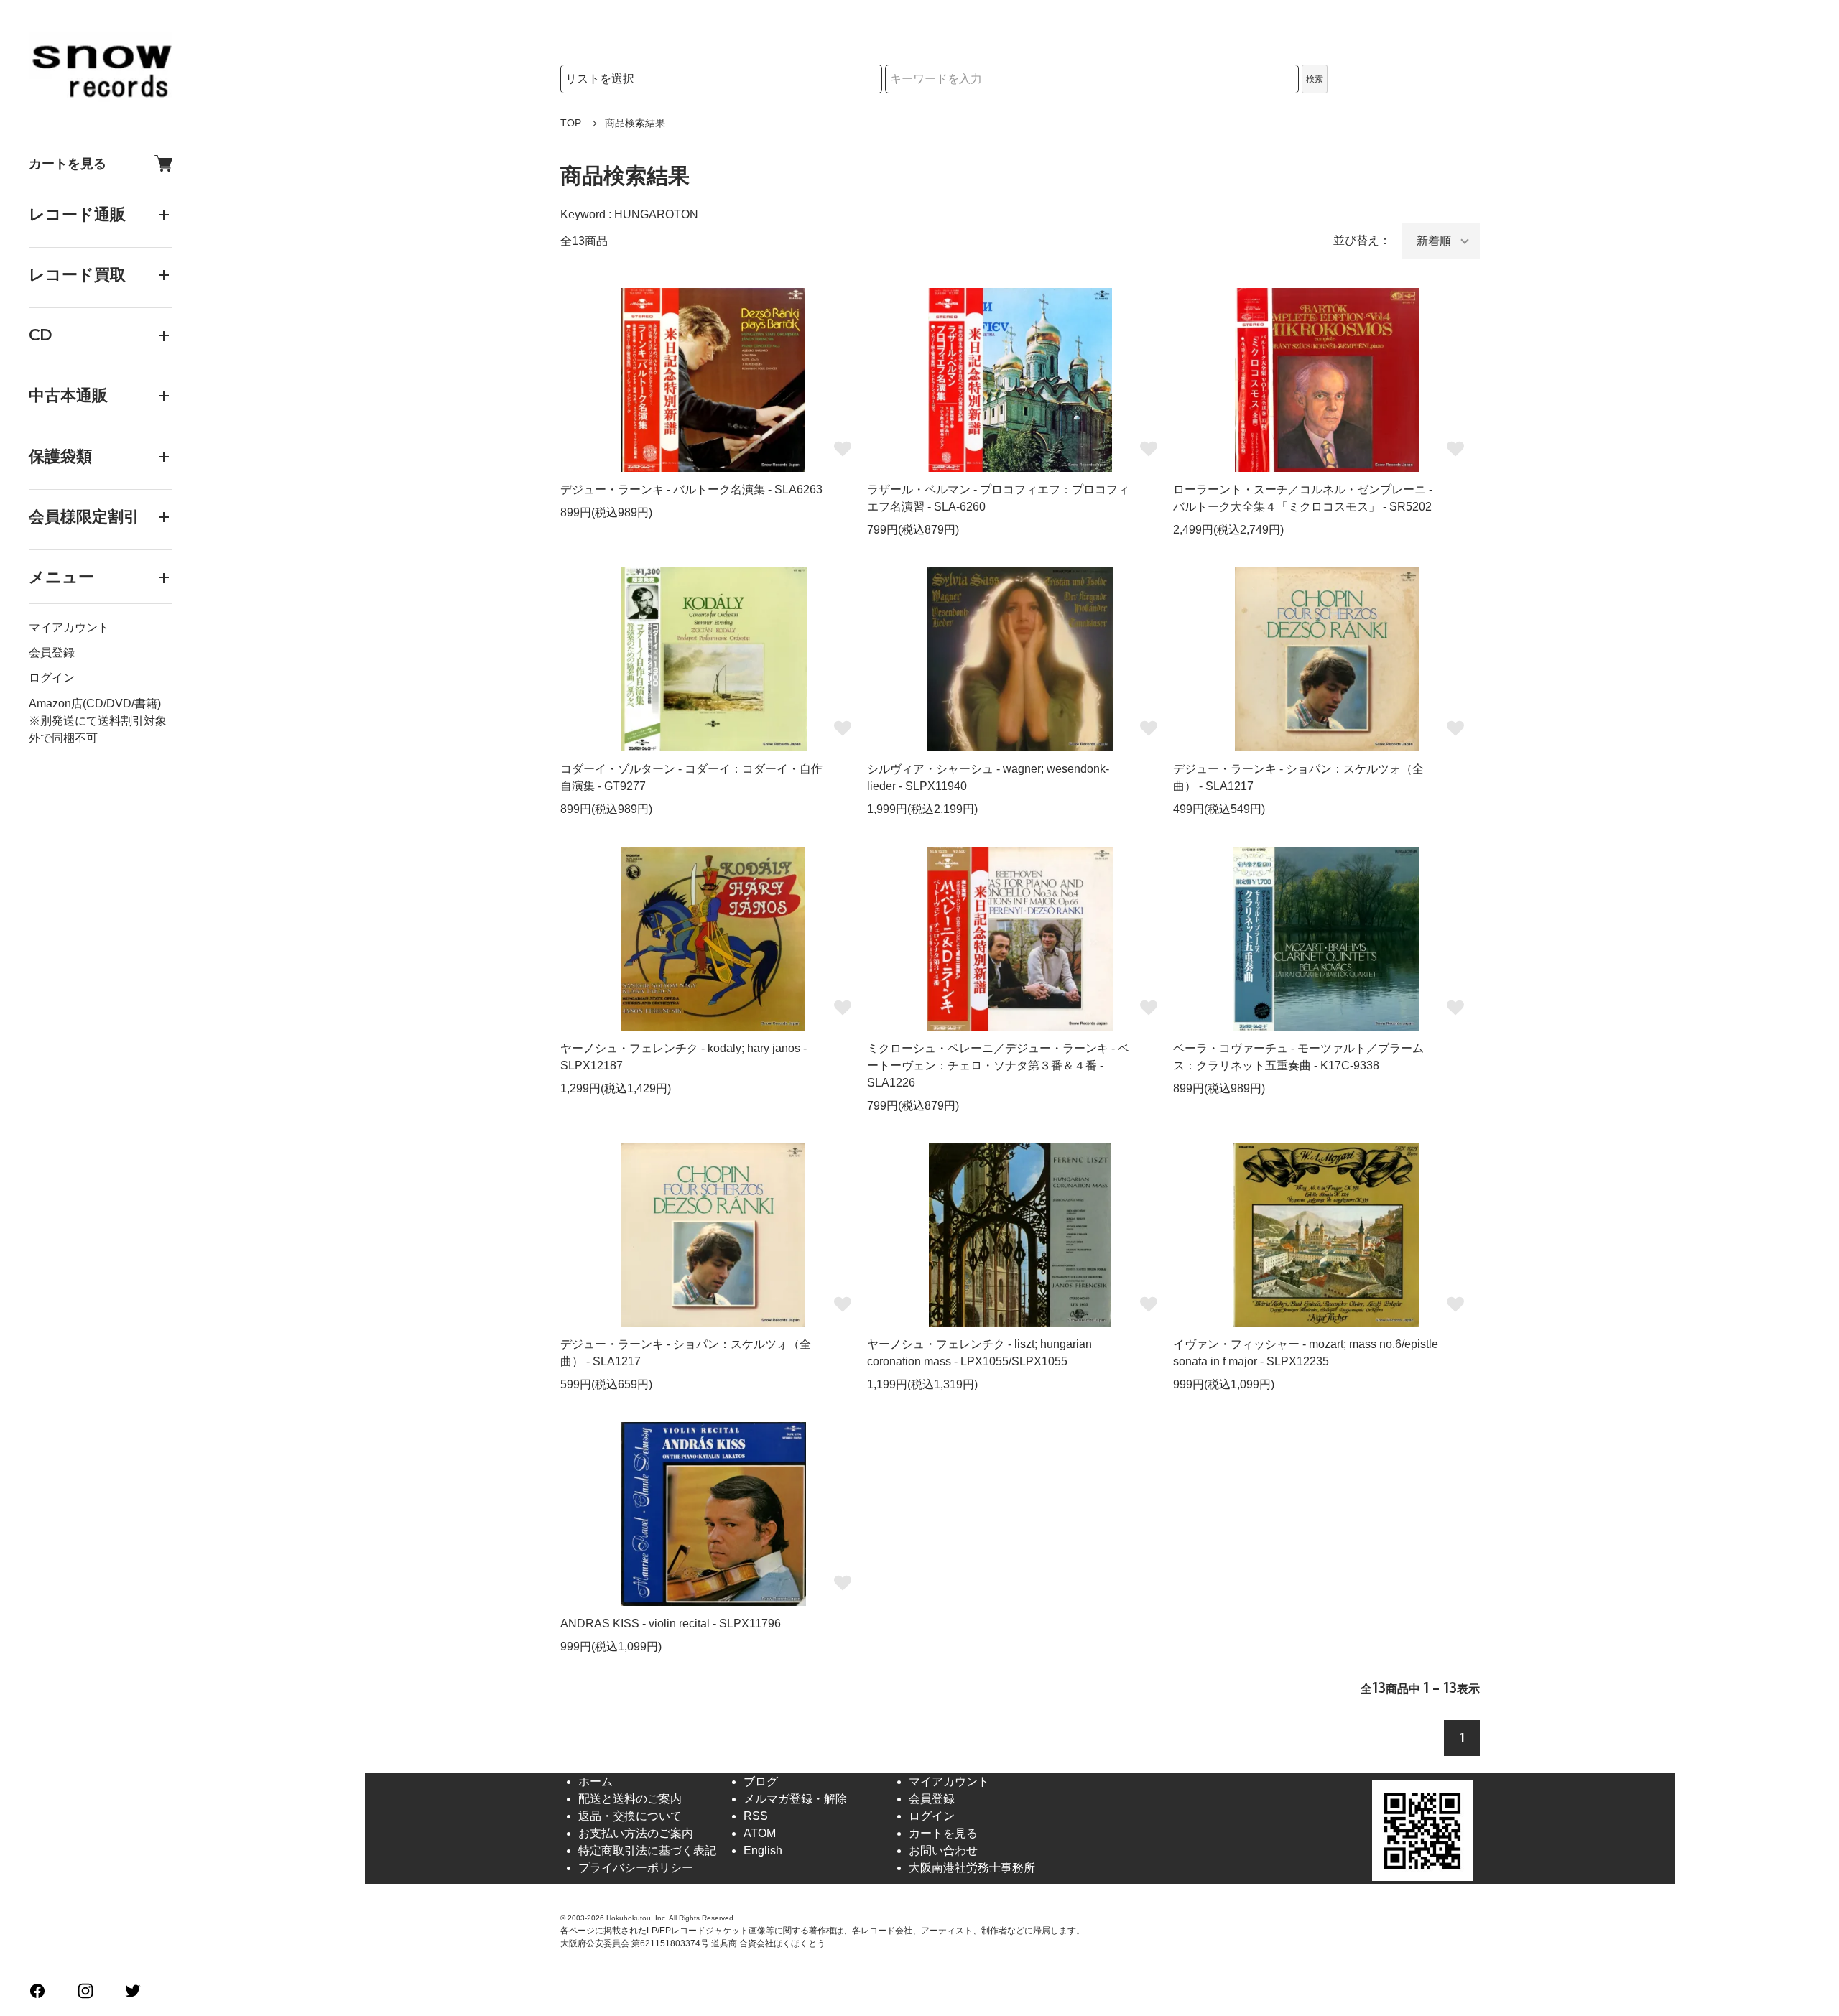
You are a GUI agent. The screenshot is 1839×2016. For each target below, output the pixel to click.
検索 (1315, 79)
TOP (571, 123)
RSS (756, 1816)
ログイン (52, 678)
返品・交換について (630, 1816)
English (763, 1850)
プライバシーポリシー (636, 1868)
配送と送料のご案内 (630, 1799)
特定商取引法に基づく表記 (647, 1850)
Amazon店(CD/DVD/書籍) (95, 703)
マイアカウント (69, 628)
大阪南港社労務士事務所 (972, 1868)
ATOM (760, 1833)
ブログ (761, 1782)
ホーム (596, 1782)
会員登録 (52, 653)
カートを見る (68, 163)
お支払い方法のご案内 (636, 1833)
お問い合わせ (943, 1850)
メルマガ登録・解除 (795, 1799)
